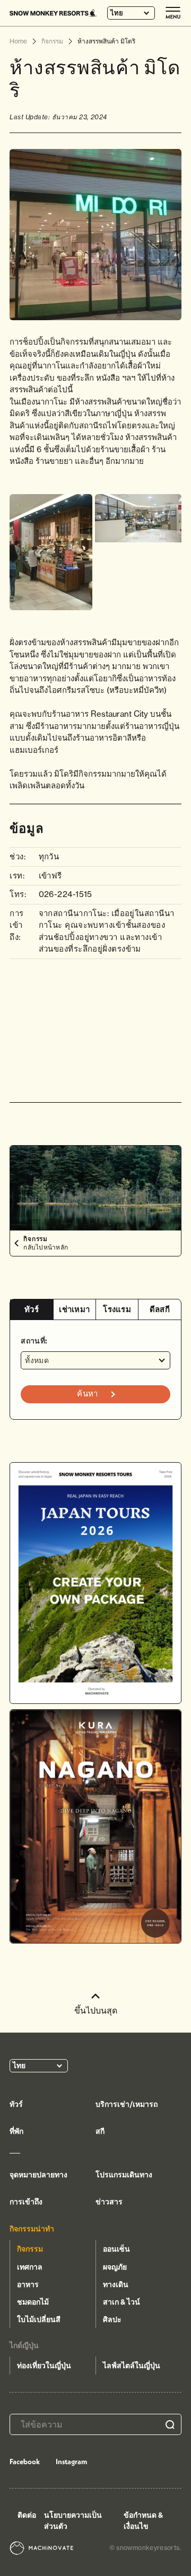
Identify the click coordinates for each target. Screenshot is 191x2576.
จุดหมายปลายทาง (38, 2175)
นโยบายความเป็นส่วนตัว (73, 2521)
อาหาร (28, 2284)
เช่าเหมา (74, 1309)
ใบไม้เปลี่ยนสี (39, 2319)
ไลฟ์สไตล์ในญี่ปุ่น (132, 2366)
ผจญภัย (115, 2267)
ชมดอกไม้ (33, 2302)
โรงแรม (117, 1309)
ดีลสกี (160, 1309)
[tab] (31, 1310)
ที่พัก (16, 2131)
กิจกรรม (30, 2249)
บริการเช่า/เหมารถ (127, 2104)
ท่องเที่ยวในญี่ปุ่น (44, 2366)
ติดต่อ (27, 2515)
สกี (100, 2131)
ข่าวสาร (109, 2202)
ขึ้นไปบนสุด (96, 2010)
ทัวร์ (32, 1309)
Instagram (71, 2461)
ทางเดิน (116, 2284)
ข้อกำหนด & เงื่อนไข (143, 2521)
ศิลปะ (112, 2319)
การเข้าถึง (26, 2202)
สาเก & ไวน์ (121, 2302)
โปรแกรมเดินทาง (124, 2175)
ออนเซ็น (116, 2249)
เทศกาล (30, 2267)
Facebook (25, 2461)
